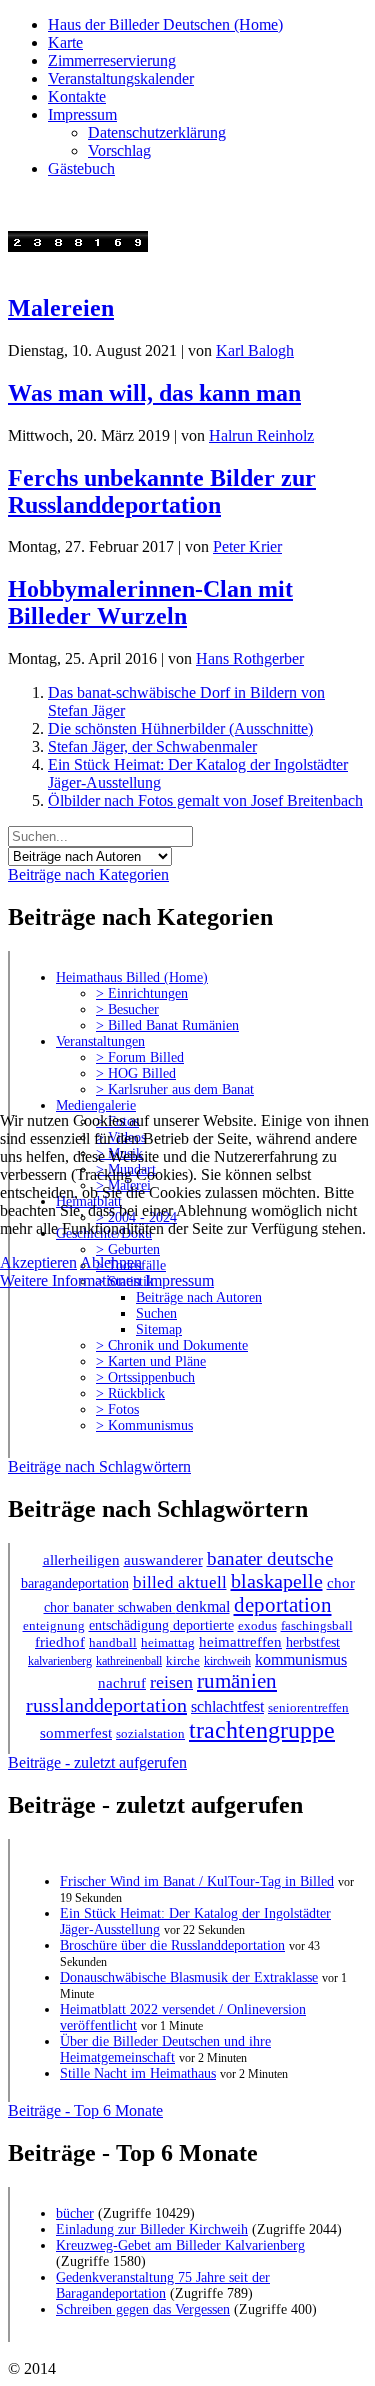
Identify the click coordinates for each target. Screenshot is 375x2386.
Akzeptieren (38, 1262)
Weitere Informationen (70, 1280)
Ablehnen (111, 1262)
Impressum (179, 1280)
